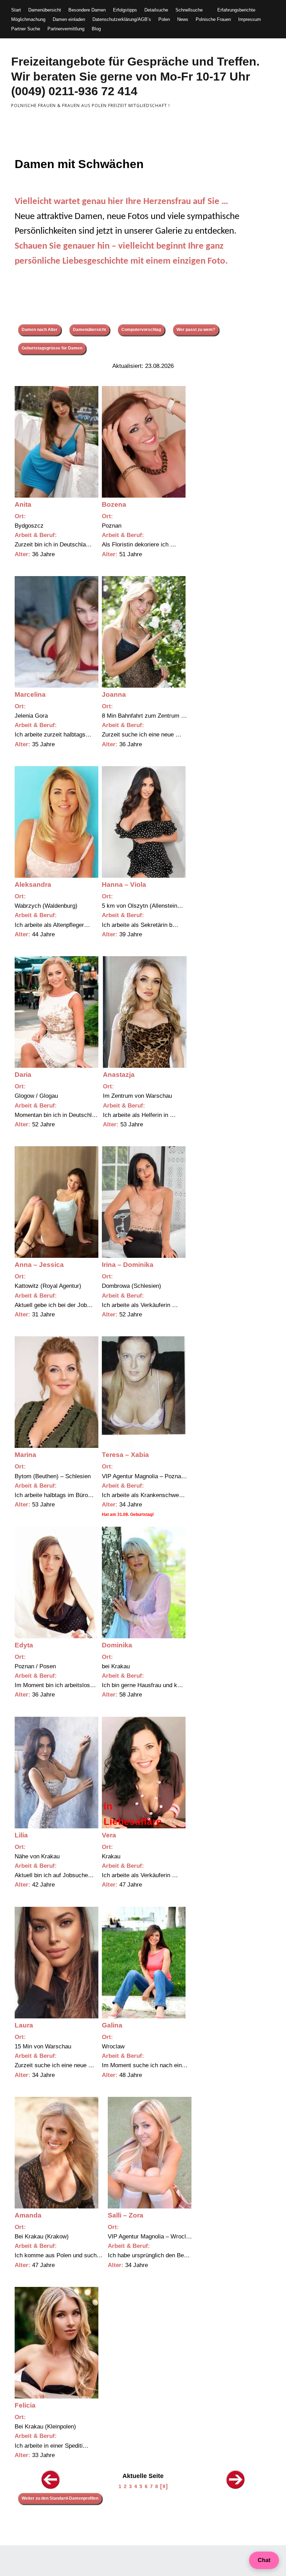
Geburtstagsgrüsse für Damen (52, 348)
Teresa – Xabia (125, 1455)
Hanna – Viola (124, 885)
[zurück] (51, 2488)
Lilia (21, 1835)
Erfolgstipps (125, 10)
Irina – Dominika (128, 1265)
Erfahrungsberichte (236, 10)
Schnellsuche (189, 10)
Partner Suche (26, 29)
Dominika (117, 1645)
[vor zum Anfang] (236, 2488)
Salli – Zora (126, 2215)
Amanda (28, 2215)
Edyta (24, 1645)
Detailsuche (156, 10)
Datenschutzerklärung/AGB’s (122, 19)
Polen (164, 19)
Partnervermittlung (66, 29)
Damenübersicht (45, 10)
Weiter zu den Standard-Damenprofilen (60, 2498)
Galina (112, 2025)
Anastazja (119, 1075)
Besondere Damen (87, 10)
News (183, 19)
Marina (25, 1455)
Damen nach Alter (40, 330)
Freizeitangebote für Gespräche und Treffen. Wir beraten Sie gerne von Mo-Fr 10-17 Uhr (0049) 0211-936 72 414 (135, 76)
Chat (264, 2560)
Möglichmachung (28, 19)
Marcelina (30, 694)
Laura (24, 2025)
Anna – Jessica (39, 1265)
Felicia (25, 2405)
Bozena (114, 504)
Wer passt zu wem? (196, 330)
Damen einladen (69, 19)
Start (16, 10)
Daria (23, 1075)
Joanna (114, 694)
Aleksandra (33, 885)
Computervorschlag (141, 330)
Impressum (250, 19)
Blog (96, 29)
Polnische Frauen (213, 19)
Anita (23, 504)
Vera (109, 1835)
